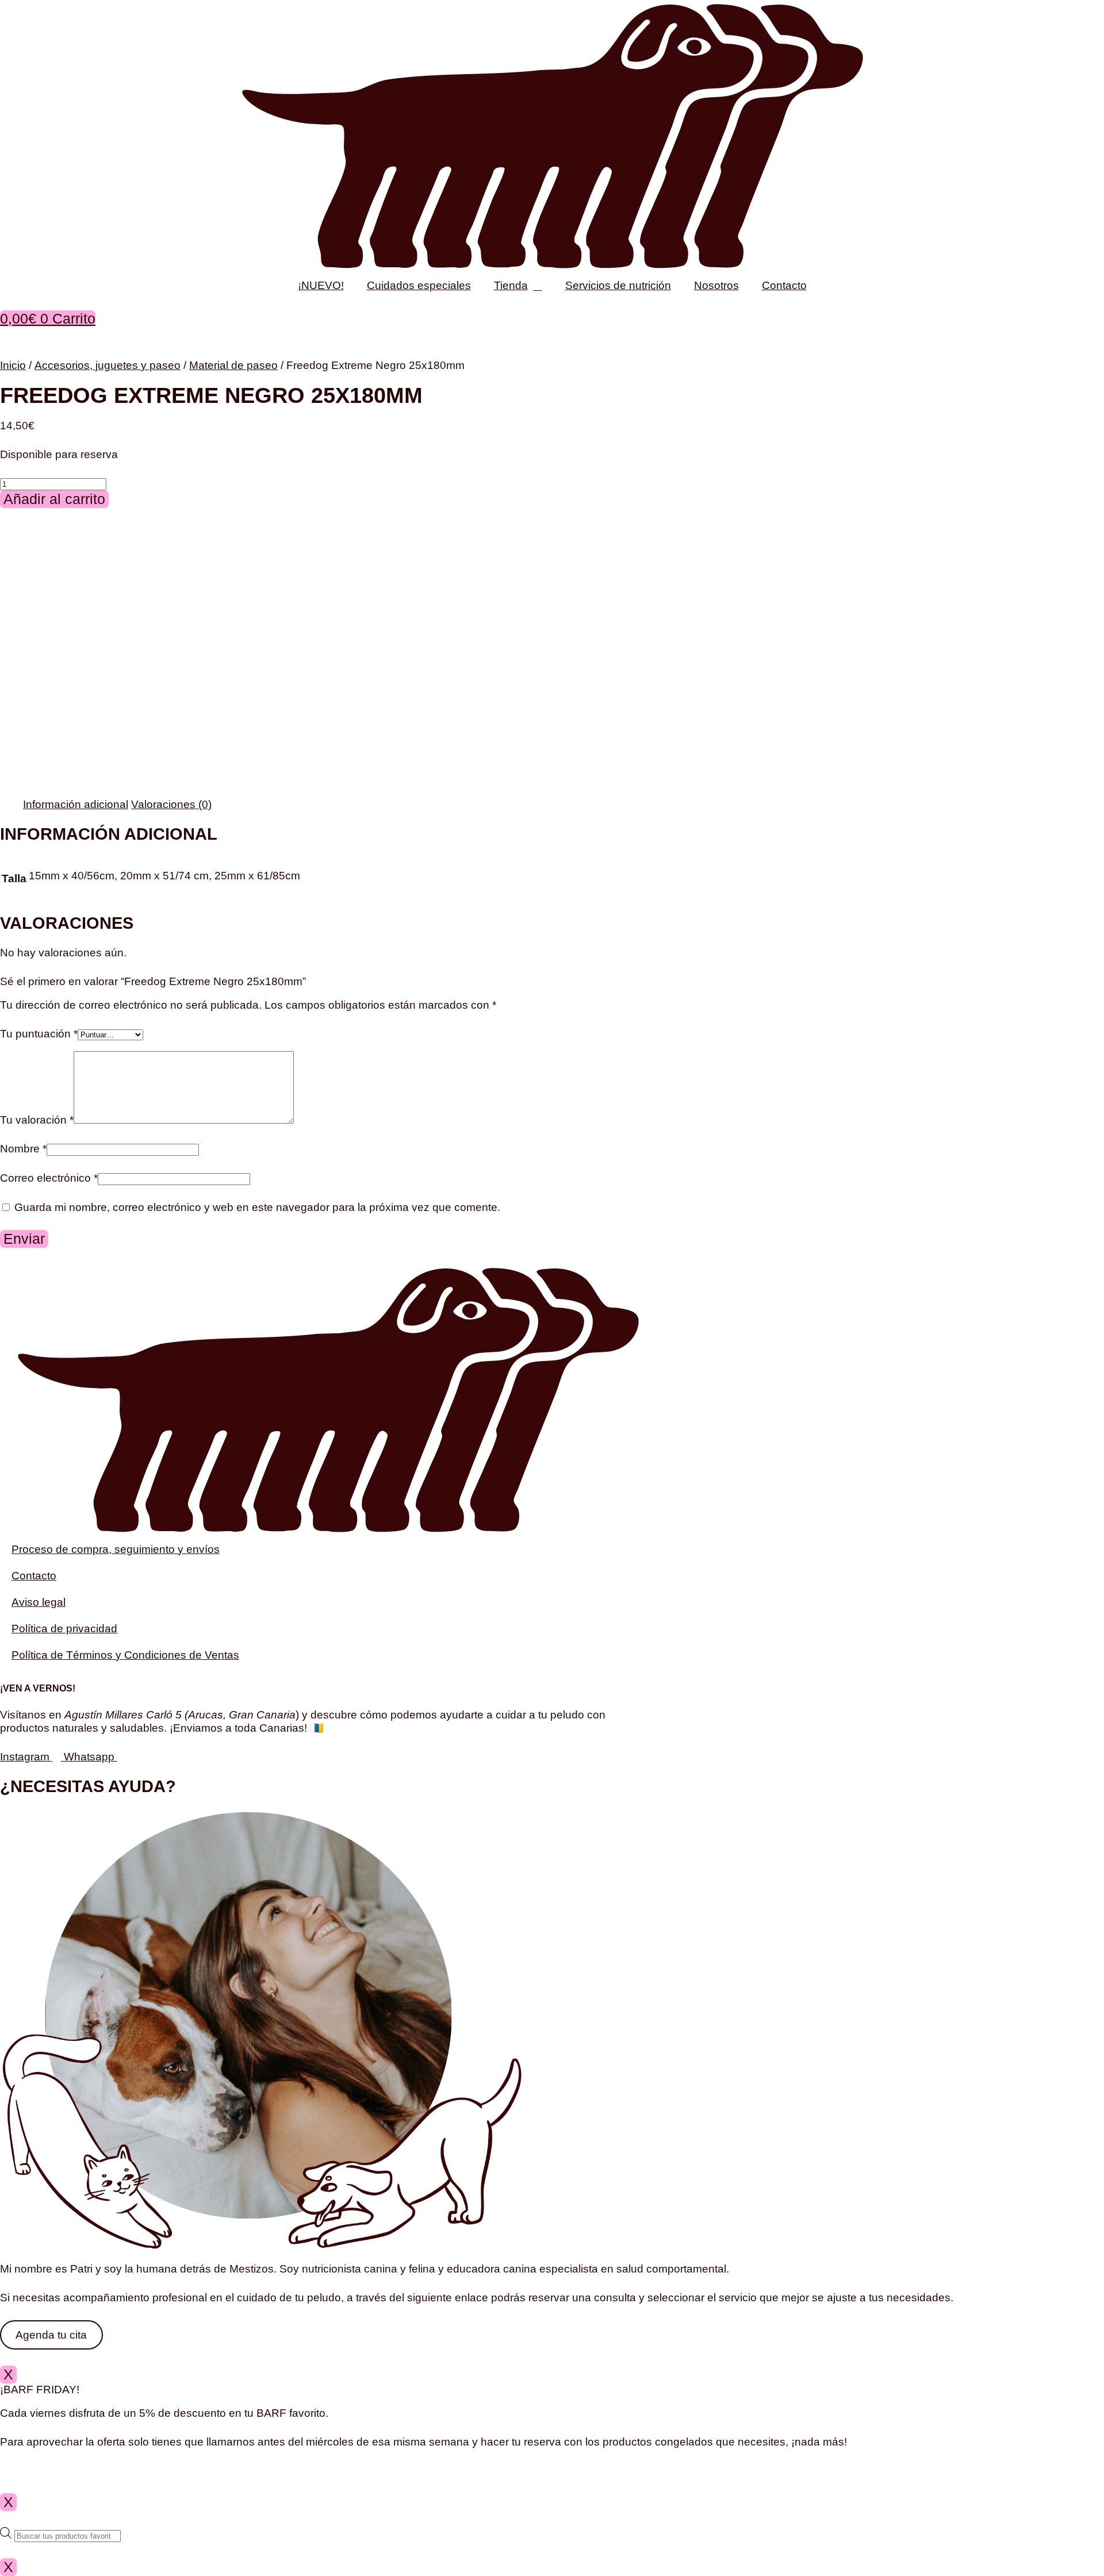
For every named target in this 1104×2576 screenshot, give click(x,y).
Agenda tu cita (51, 2335)
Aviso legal (39, 1602)
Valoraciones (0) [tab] (171, 804)
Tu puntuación (39, 1034)
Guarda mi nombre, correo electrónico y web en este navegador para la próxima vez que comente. (257, 1207)
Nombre (23, 1149)
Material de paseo (233, 365)
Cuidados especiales (419, 285)
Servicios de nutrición (618, 285)
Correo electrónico (49, 1178)
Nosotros (716, 285)
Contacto (784, 285)
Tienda (511, 285)
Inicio (13, 365)
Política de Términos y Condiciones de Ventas (125, 1655)
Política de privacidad (64, 1629)
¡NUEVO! (321, 285)
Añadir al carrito (54, 499)
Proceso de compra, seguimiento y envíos (116, 1549)
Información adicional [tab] (76, 804)
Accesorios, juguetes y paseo (108, 365)
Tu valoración (37, 1120)
